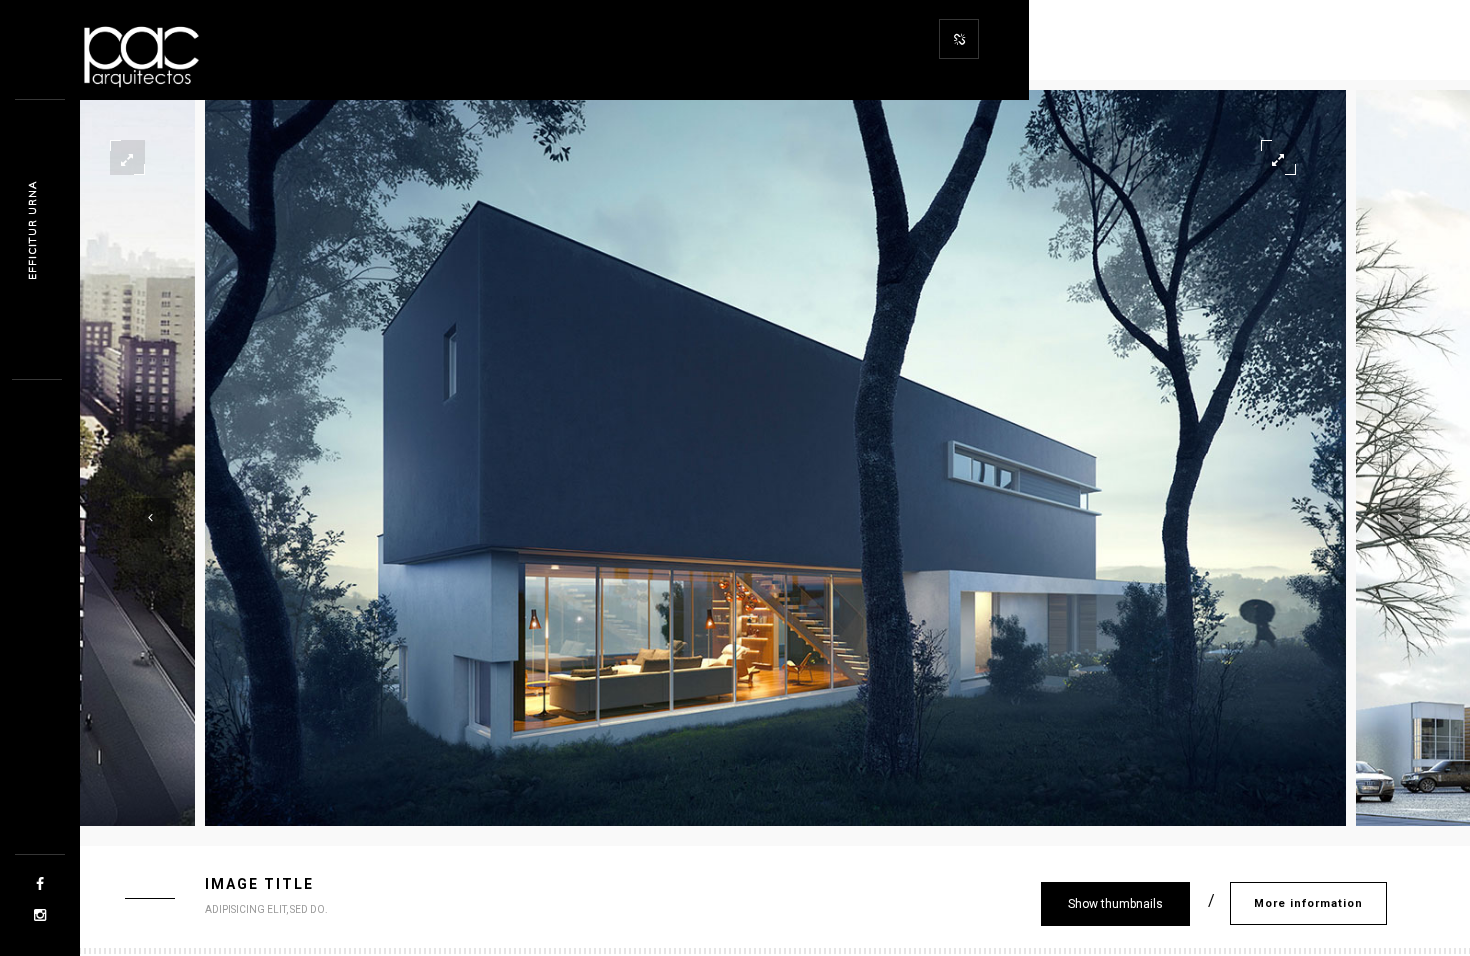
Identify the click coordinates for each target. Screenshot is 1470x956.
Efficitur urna (32, 230)
